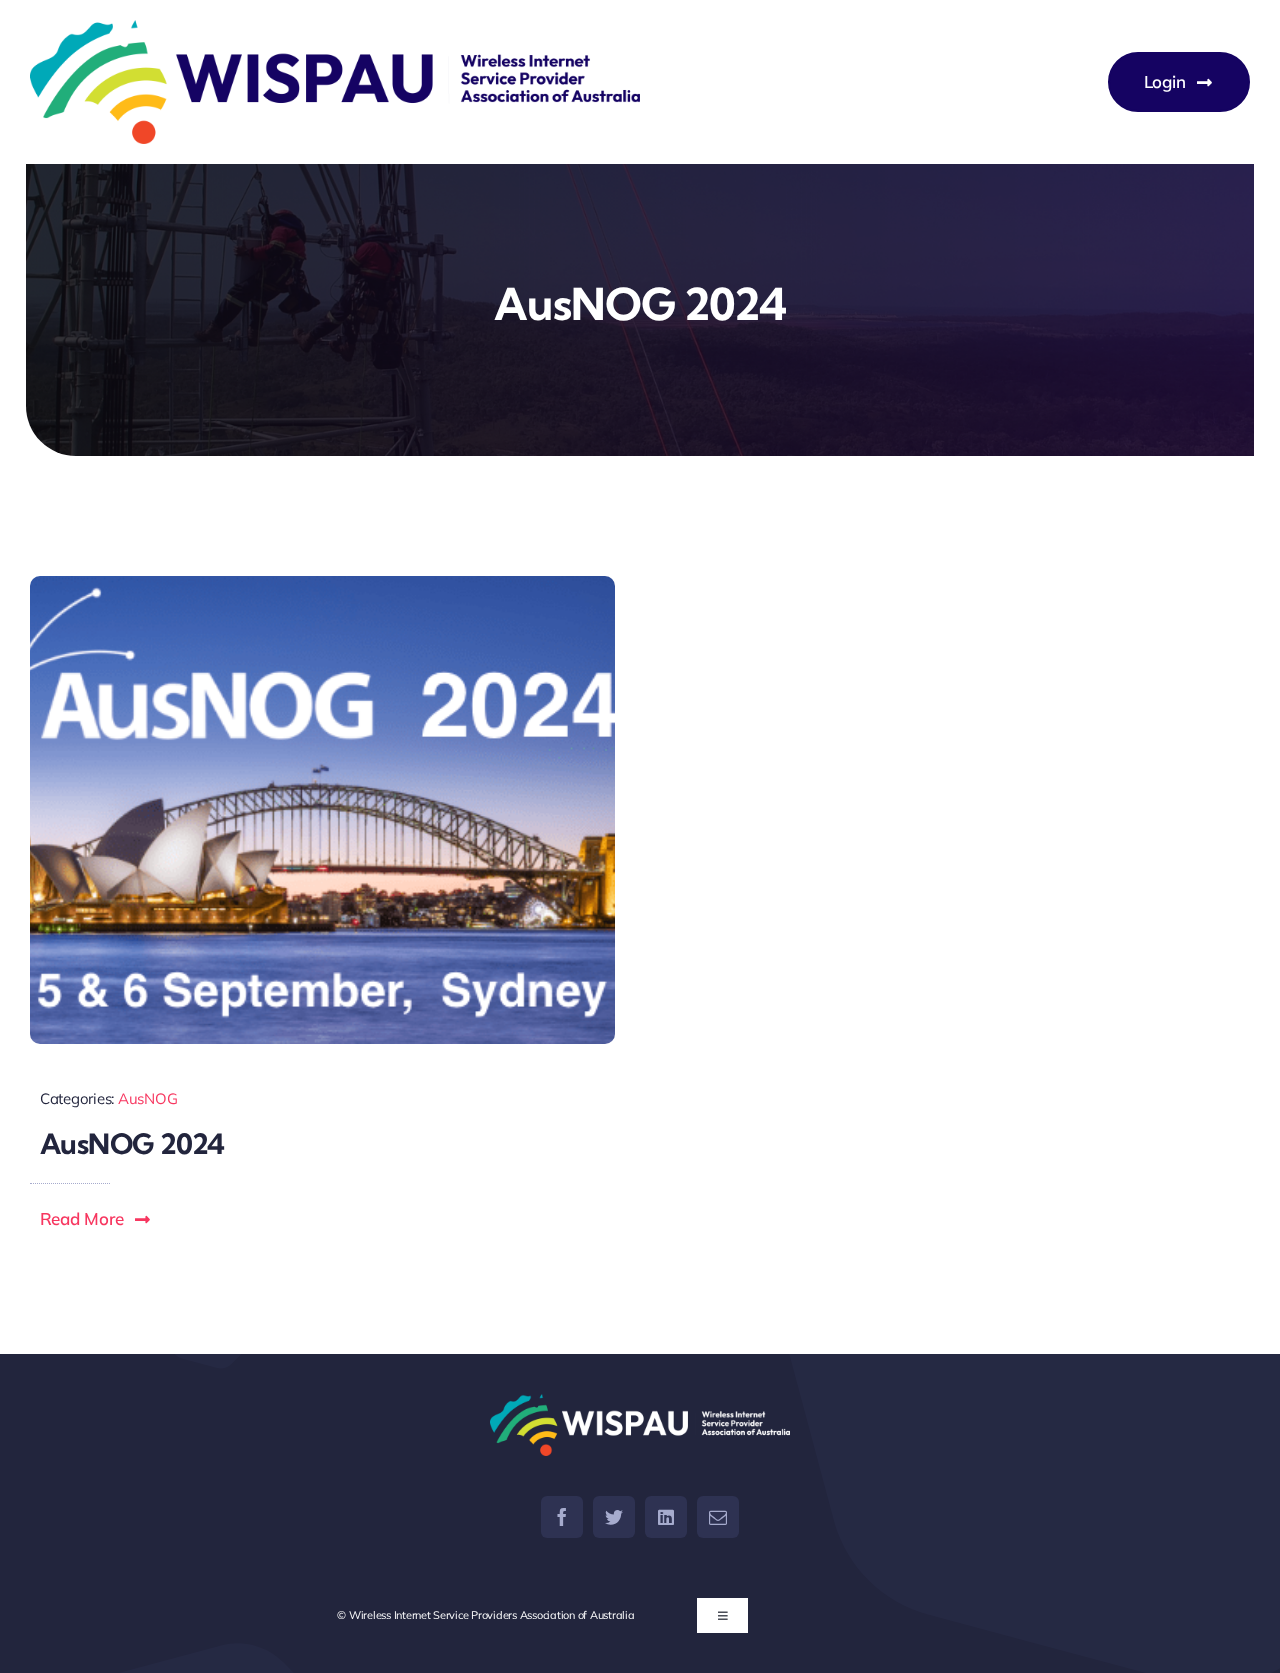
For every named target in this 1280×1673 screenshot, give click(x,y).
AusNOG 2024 (132, 1143)
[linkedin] (666, 1517)
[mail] (718, 1517)
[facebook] (562, 1517)
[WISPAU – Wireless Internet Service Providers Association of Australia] (335, 82)
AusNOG (147, 1098)
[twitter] (614, 1517)
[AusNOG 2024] (322, 810)
